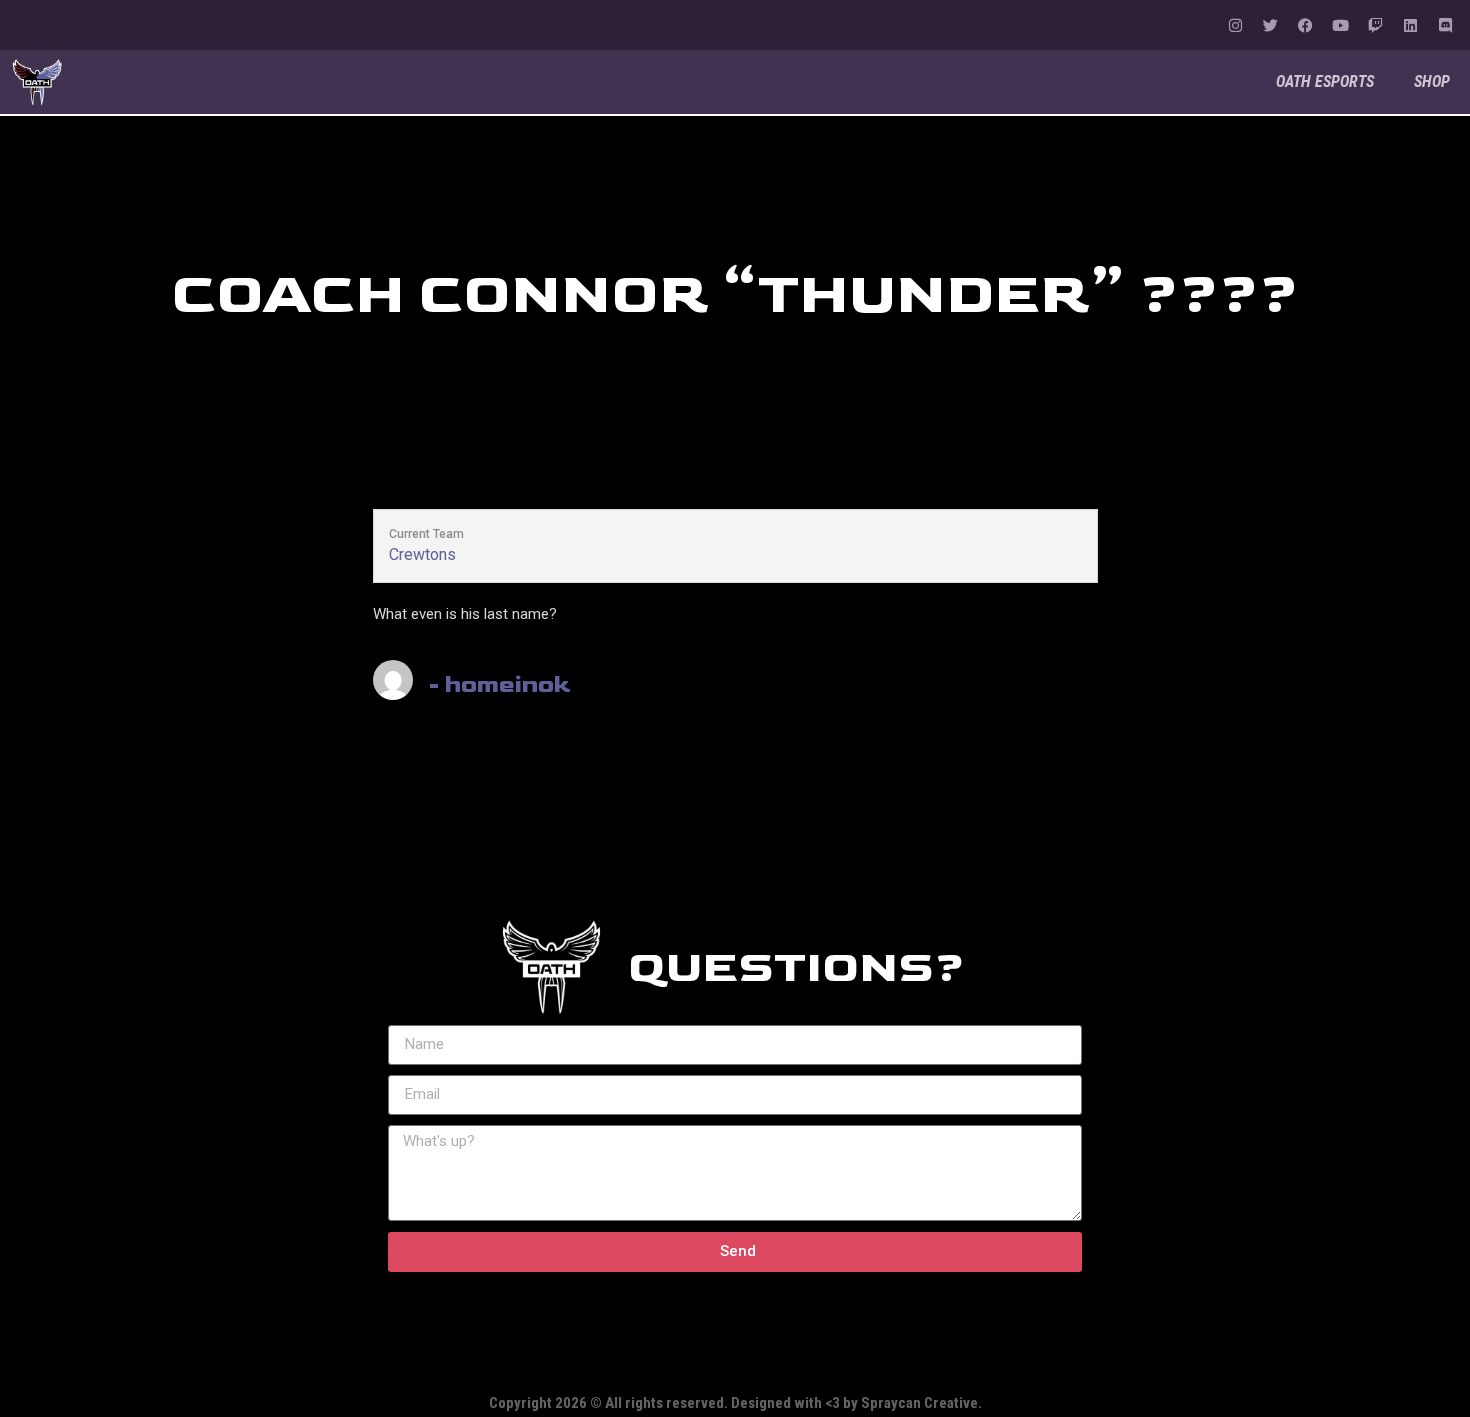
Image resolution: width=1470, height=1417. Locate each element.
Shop (1432, 81)
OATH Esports (1325, 81)
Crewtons (422, 554)
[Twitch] (1375, 25)
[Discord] (1445, 25)
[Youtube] (1340, 25)
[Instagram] (1235, 25)
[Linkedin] (1410, 25)
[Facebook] (1305, 25)
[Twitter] (1270, 25)
